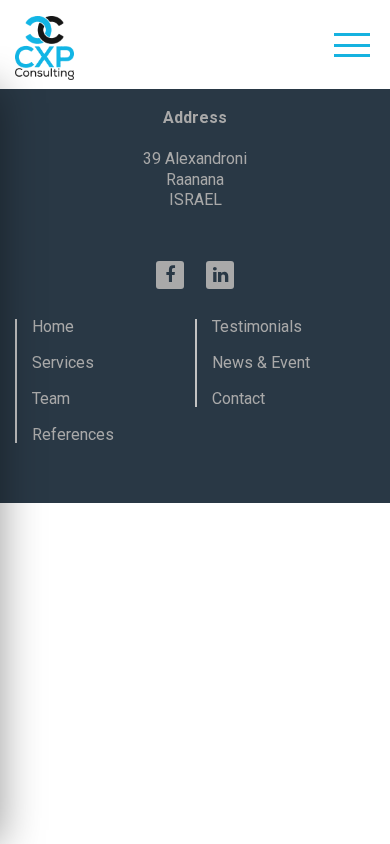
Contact (238, 398)
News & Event (261, 362)
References (73, 434)
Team (51, 398)
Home (53, 326)
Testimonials (257, 326)
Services (63, 362)
